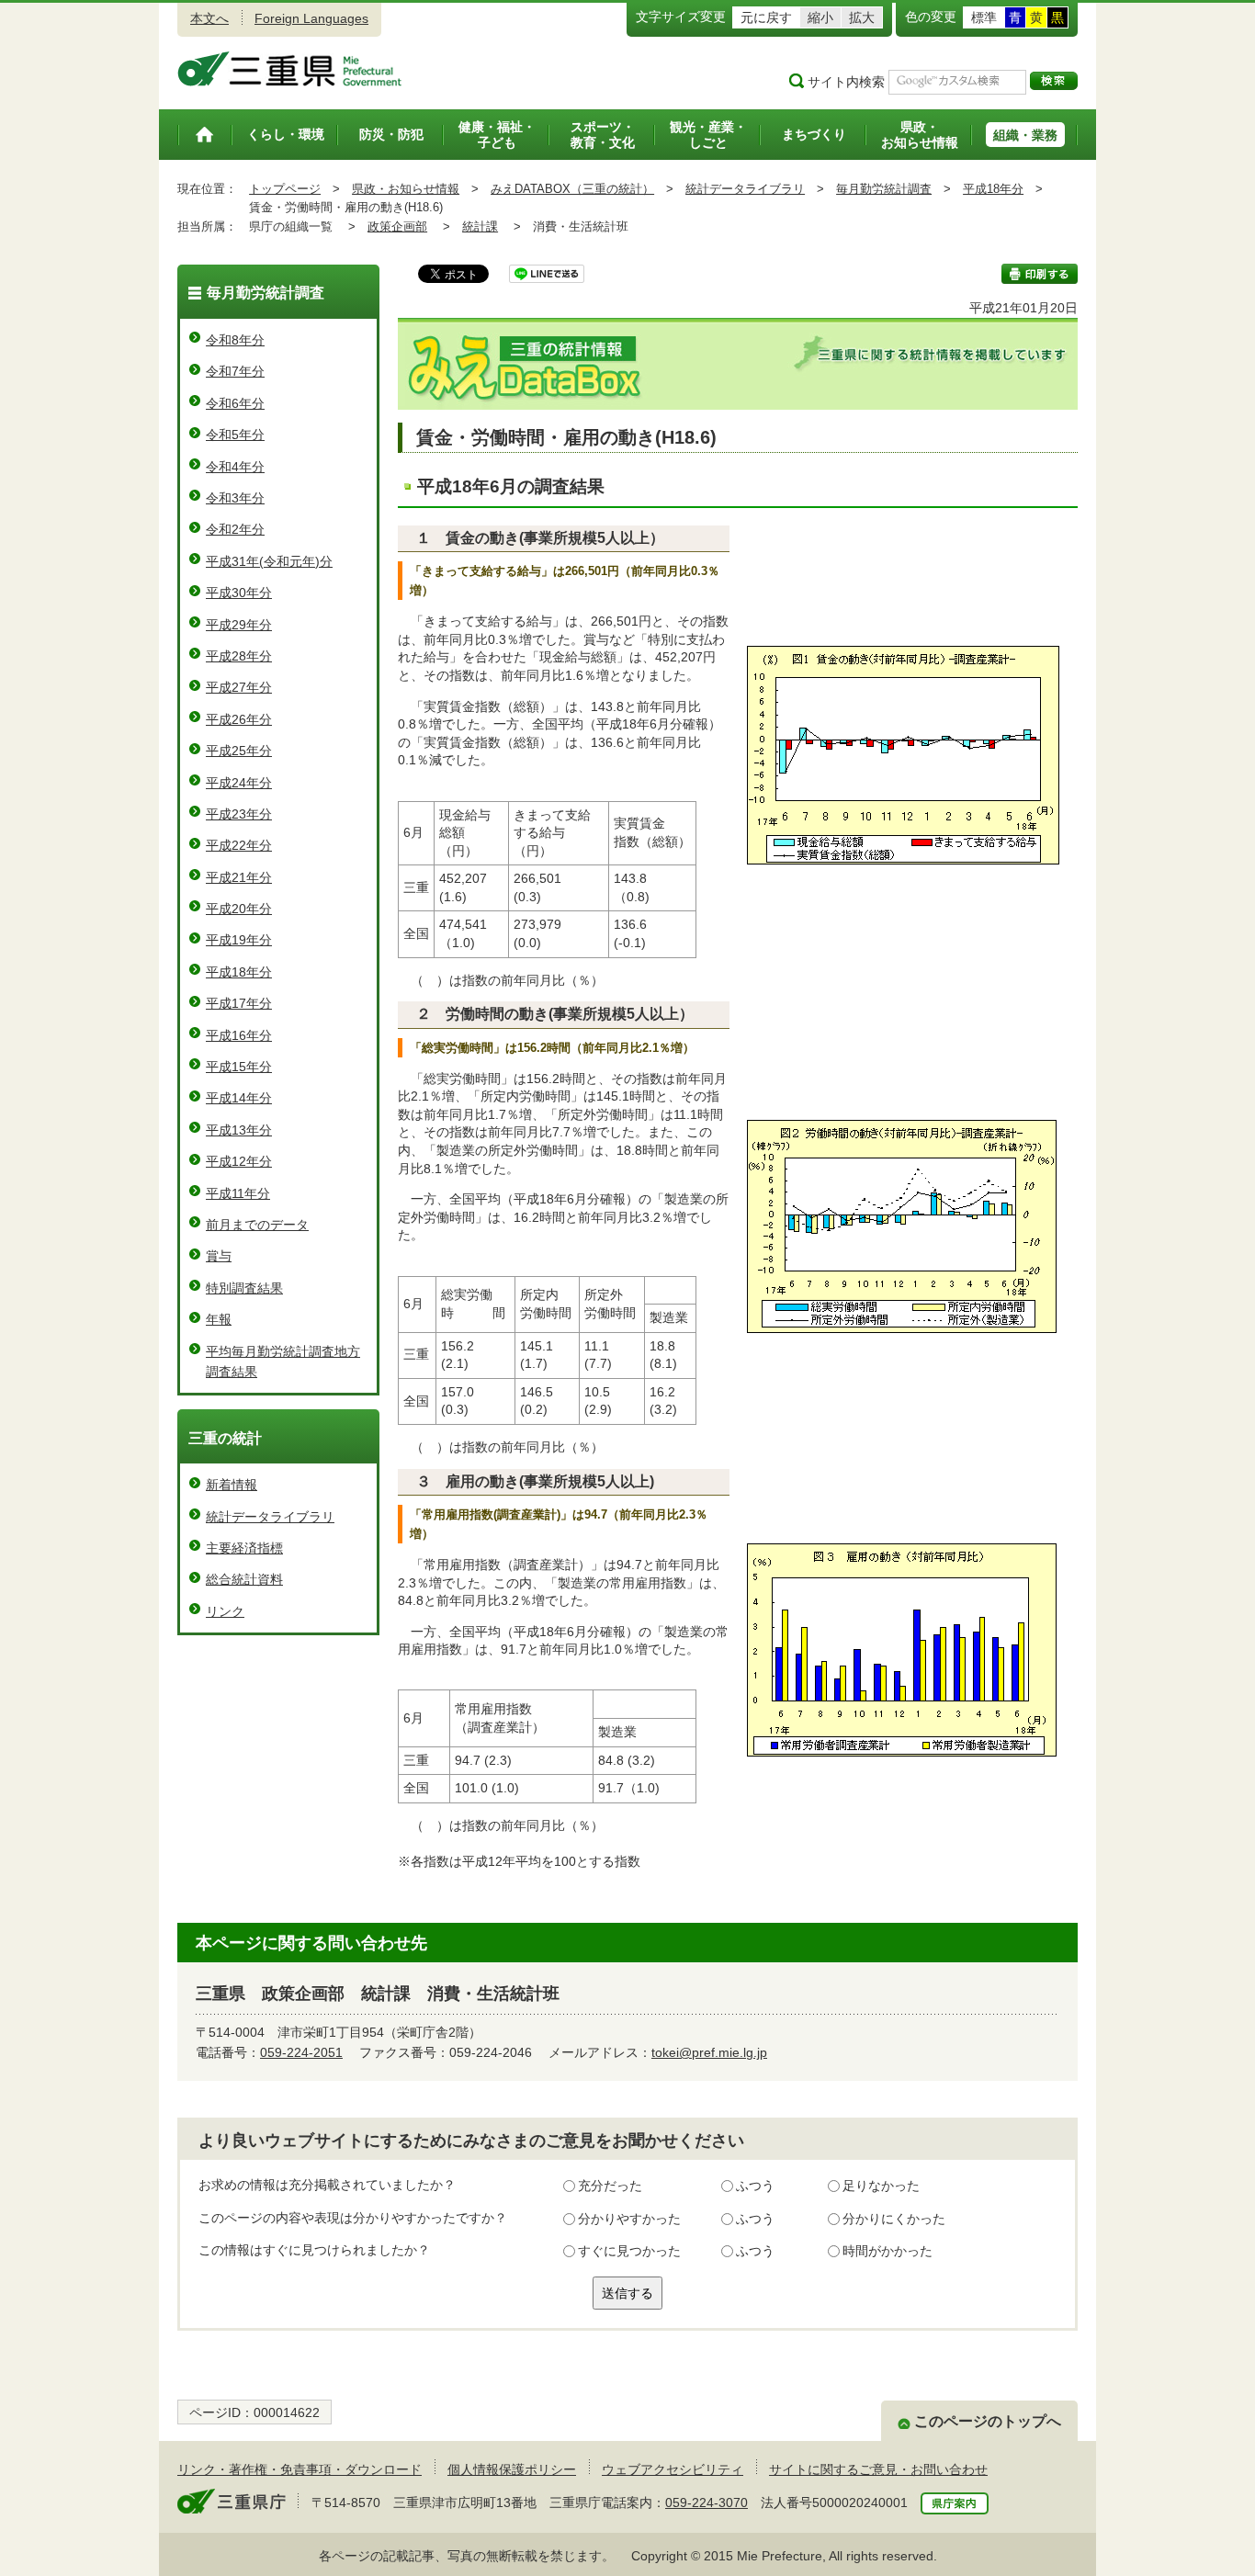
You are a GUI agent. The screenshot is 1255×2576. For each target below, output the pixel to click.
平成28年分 (239, 656)
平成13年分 (239, 1130)
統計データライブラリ (745, 189)
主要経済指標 (244, 1548)
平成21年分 (239, 877)
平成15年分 (239, 1067)
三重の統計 (225, 1438)
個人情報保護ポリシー (512, 2469)
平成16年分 (239, 1035)
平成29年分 (239, 625)
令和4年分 (235, 467)
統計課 (480, 226)
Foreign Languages (311, 18)
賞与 (219, 1256)
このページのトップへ (988, 2421)
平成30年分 (239, 593)
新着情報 (232, 1485)
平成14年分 (239, 1098)
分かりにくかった (894, 2219)
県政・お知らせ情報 (406, 189)
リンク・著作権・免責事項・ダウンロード (300, 2469)
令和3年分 (235, 498)
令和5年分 (235, 435)
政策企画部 (397, 226)
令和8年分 (235, 340)
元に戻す (766, 17)
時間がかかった (888, 2251)
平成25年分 (239, 751)
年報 (219, 1319)
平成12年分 (239, 1161)
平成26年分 (239, 719)
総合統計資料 (244, 1579)
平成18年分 (993, 189)
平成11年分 (238, 1193)
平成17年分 (239, 1003)
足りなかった (881, 2186)
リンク (225, 1611)
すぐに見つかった (629, 2251)
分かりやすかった (629, 2219)
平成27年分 (239, 687)
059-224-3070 (707, 2503)
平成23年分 (239, 814)
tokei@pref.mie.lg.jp (709, 2052)
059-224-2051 (301, 2052)
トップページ (285, 189)
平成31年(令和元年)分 (269, 561)
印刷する (1040, 274)
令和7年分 (235, 371)
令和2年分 (235, 529)
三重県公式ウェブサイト (290, 69)
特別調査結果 (244, 1288)
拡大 (862, 17)
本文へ (209, 18)
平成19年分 (239, 940)
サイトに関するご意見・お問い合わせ (878, 2469)
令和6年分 (235, 403)
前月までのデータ (257, 1225)
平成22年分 (239, 845)
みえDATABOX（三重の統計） (572, 189)
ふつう (755, 2186)
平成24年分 (239, 783)
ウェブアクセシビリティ (673, 2469)
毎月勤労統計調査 (884, 189)
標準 (984, 17)
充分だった (610, 2186)
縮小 (820, 17)
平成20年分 (239, 909)
